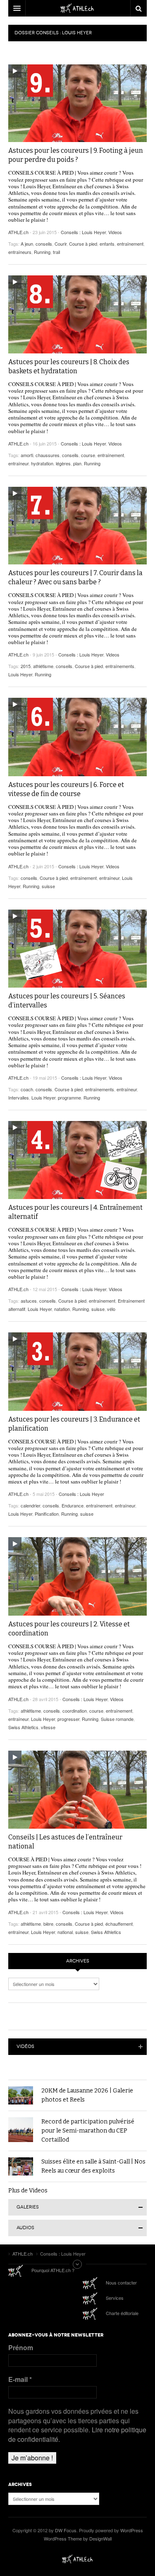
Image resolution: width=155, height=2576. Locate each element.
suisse (48, 886)
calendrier (30, 1505)
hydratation (42, 463)
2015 (26, 666)
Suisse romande (117, 1719)
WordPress (132, 2530)
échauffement (119, 1924)
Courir (61, 244)
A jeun (27, 244)
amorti (27, 455)
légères (63, 463)
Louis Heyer (20, 674)
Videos (115, 232)
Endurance (73, 1505)
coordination (75, 1711)
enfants (107, 244)
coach (27, 1089)
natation (62, 1309)
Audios (25, 2228)
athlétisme (43, 666)
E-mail (20, 2379)
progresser (68, 1719)
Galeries (28, 2207)
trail (56, 252)
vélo (111, 1309)
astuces (29, 1301)
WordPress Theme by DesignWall (78, 2538)
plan (77, 463)
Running (42, 252)
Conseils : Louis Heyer (83, 232)
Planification (47, 1514)
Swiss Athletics (23, 1727)
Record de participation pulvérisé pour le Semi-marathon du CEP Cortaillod (88, 2131)
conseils (44, 244)
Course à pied (83, 244)
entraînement (130, 244)
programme (69, 1097)
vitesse (48, 1727)
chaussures (48, 455)
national (65, 1932)
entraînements (120, 666)
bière (48, 1924)
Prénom (21, 2348)
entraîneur (18, 463)
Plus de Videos (28, 2191)
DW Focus (77, 8)
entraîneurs (20, 252)
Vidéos (25, 2046)
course (88, 455)
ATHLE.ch (18, 232)
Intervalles (19, 1097)
